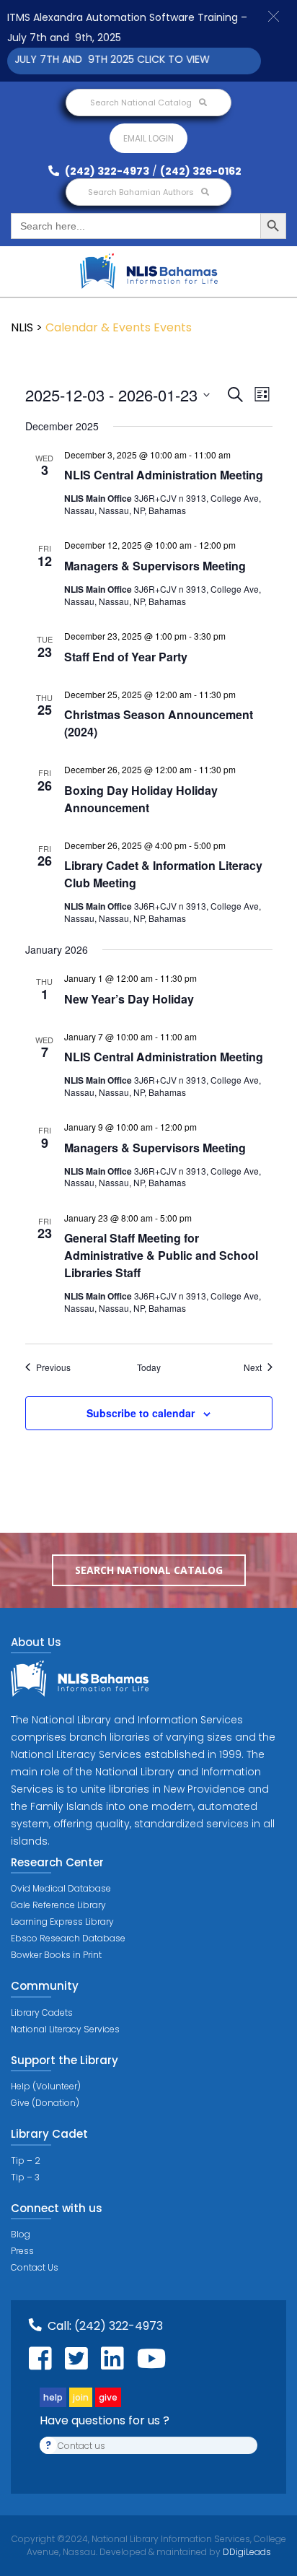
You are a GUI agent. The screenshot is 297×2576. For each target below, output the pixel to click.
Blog (21, 2234)
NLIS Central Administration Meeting (164, 475)
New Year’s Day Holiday (129, 999)
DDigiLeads (246, 2552)
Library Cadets (42, 2012)
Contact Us (35, 2267)
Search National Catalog (142, 103)
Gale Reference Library (58, 1905)
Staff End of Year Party (126, 657)
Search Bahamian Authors (142, 192)
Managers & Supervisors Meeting (155, 566)
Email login (148, 138)
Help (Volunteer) (46, 2086)
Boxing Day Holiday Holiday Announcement (141, 799)
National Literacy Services (65, 2029)
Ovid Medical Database (61, 1888)
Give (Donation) (45, 2103)
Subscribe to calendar (141, 1413)
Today (149, 1367)
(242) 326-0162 (201, 171)
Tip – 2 (26, 2161)
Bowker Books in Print (56, 1955)
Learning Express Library (62, 1922)
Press (22, 2251)
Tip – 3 (25, 2177)
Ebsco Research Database (68, 1938)
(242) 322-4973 (106, 171)
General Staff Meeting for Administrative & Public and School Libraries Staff (161, 1255)
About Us (36, 1642)
